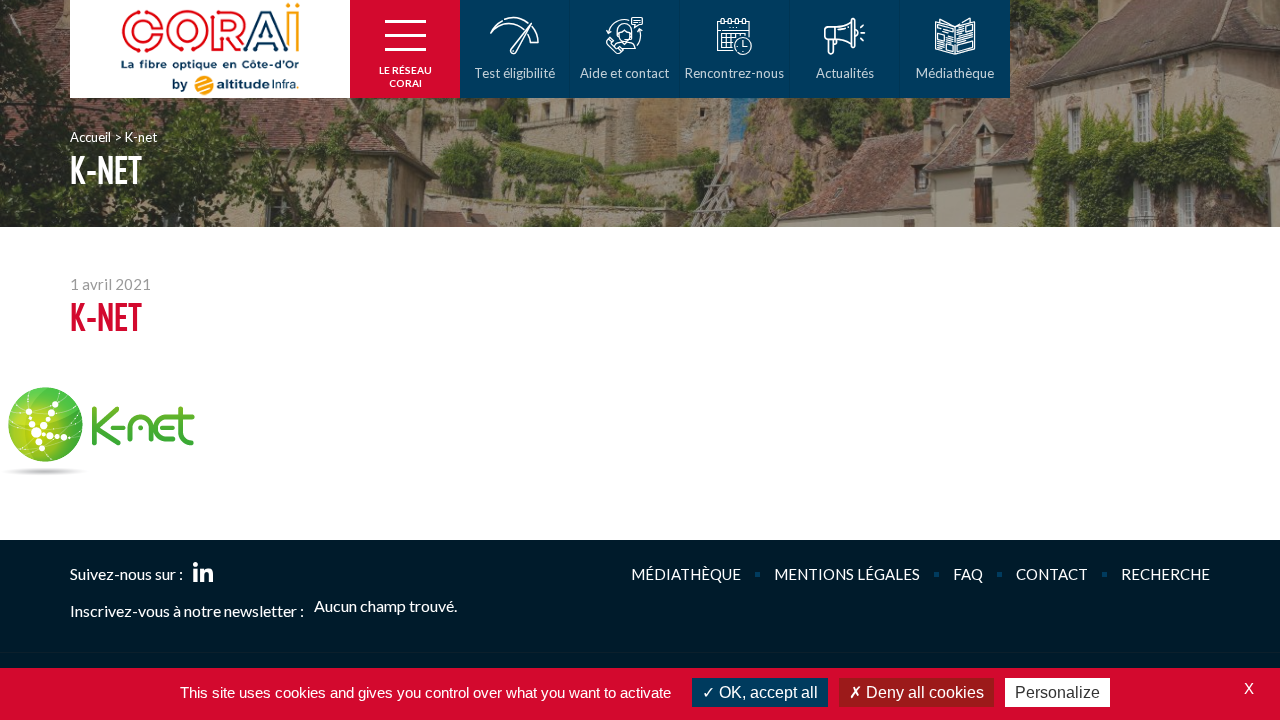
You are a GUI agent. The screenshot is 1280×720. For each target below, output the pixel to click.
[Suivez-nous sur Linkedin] (203, 574)
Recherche (1165, 574)
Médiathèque (686, 574)
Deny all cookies (923, 692)
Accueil (90, 137)
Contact (1052, 574)
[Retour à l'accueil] (210, 49)
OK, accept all (766, 692)
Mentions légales (847, 574)
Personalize (1057, 692)
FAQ (968, 574)
